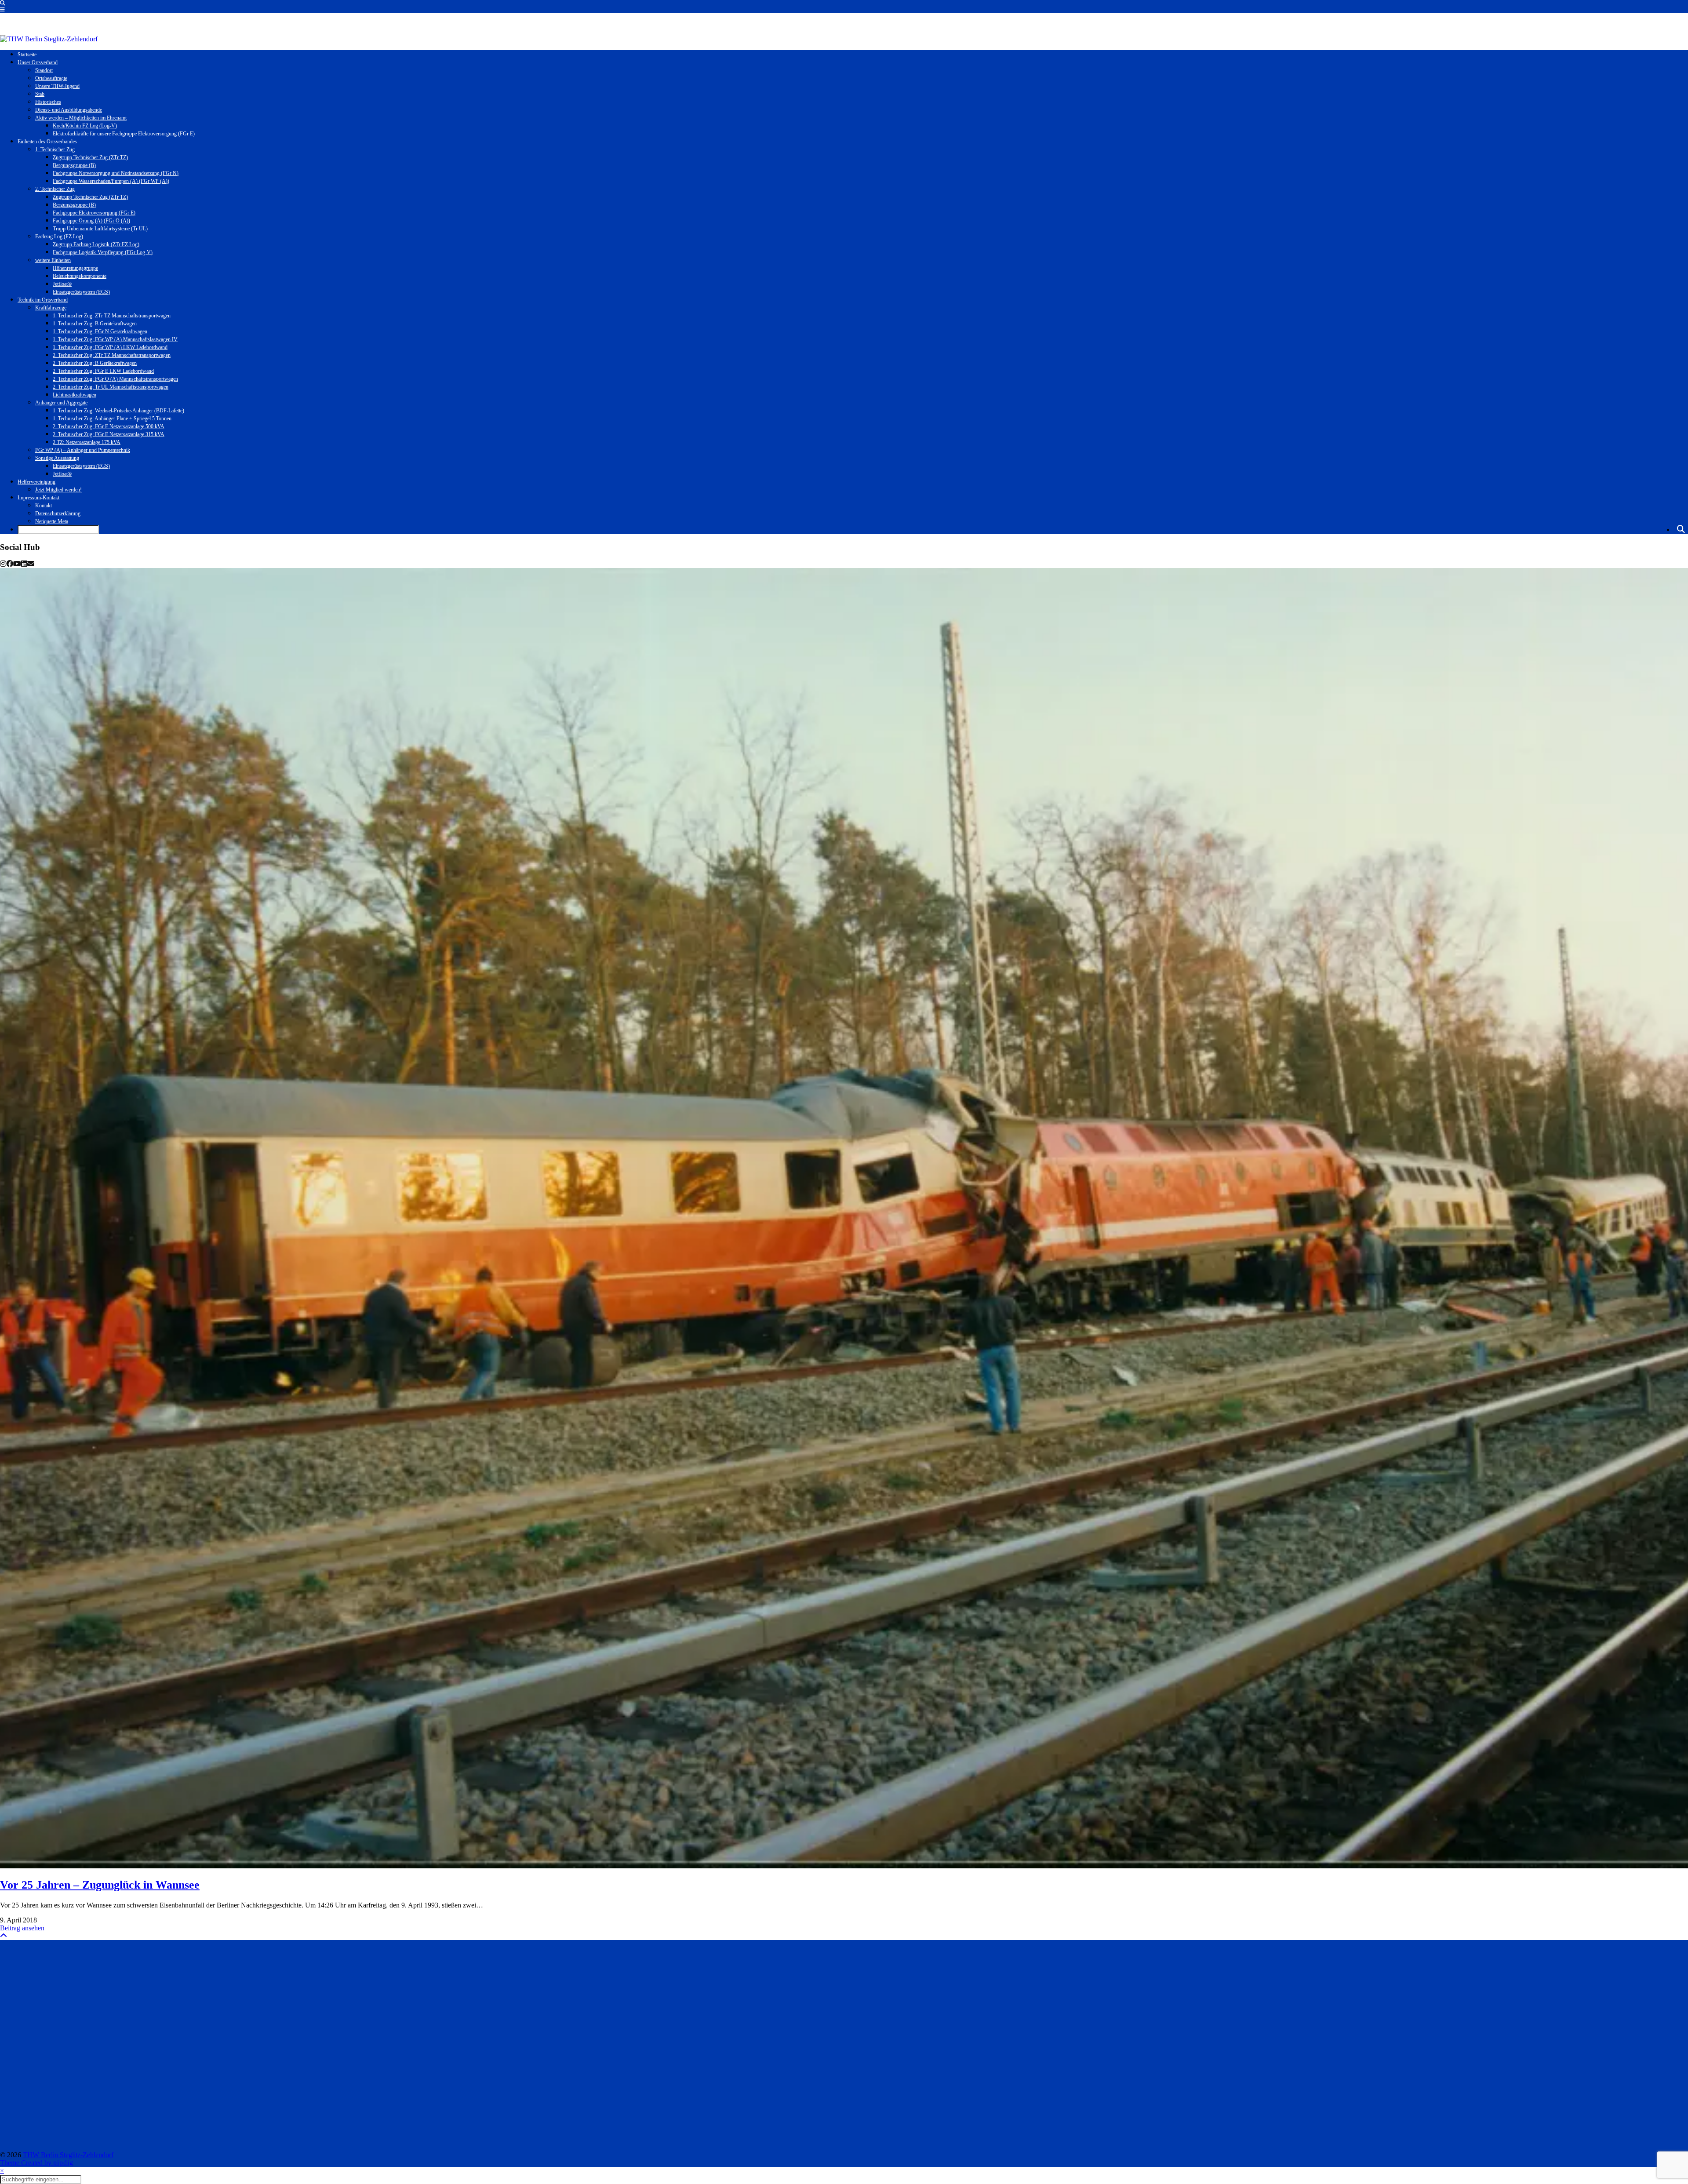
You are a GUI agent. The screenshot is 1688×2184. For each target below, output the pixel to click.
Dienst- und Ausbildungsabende (69, 110)
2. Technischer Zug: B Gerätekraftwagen (95, 363)
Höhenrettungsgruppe (75, 268)
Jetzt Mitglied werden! (58, 490)
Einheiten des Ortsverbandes (47, 142)
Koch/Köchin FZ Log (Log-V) (85, 126)
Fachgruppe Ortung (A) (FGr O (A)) (91, 221)
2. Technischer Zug (55, 189)
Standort (44, 70)
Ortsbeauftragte (51, 78)
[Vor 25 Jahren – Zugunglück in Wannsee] (844, 1218)
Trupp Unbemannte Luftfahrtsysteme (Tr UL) (100, 229)
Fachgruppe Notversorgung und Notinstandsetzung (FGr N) (116, 173)
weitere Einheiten (53, 260)
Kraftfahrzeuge (51, 308)
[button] (2, 10)
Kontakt (44, 506)
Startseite (27, 55)
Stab (40, 94)
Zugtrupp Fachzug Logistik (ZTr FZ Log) (96, 244)
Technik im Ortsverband (43, 300)
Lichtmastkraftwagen (75, 395)
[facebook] (10, 564)
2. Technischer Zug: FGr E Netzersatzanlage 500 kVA (109, 426)
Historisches (48, 102)
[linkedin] (24, 564)
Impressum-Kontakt (38, 498)
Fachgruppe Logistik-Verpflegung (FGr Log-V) (103, 252)
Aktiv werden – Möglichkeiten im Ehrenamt (81, 118)
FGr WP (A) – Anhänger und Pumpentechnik (83, 450)
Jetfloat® (62, 284)
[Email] (31, 564)
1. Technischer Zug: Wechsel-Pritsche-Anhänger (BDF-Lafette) (118, 411)
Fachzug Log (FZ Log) (59, 237)
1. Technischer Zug (55, 149)
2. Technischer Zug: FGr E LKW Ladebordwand (103, 371)
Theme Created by (37, 2163)
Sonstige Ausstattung (57, 458)
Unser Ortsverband (38, 62)
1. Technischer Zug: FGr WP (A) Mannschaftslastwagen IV (115, 339)
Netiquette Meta (52, 521)
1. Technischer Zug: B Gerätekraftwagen (95, 324)
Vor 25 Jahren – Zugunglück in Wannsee (100, 1885)
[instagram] (3, 564)
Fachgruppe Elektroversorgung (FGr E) (94, 213)
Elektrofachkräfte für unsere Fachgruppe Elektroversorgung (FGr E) (124, 134)
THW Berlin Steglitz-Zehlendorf (68, 2155)
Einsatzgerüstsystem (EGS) (81, 292)
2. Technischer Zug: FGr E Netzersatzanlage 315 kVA (109, 434)
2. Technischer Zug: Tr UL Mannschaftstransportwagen (111, 387)
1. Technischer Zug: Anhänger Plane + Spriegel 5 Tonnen (112, 419)
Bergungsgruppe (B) (74, 165)
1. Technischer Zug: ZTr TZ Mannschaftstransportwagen (112, 316)
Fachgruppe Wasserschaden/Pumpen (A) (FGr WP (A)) (111, 181)
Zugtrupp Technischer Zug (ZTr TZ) (90, 157)
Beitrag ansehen (22, 1928)
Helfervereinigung (36, 482)
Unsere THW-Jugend (57, 86)
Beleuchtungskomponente (80, 276)
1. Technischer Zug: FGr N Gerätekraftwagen (100, 331)
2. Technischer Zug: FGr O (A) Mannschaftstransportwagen (115, 379)
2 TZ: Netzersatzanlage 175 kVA (87, 442)
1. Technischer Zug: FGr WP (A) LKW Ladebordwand (110, 347)
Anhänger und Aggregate (61, 403)
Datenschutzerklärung (58, 513)
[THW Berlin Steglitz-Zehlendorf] (49, 39)
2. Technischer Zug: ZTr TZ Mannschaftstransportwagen (112, 355)
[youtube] (17, 564)
